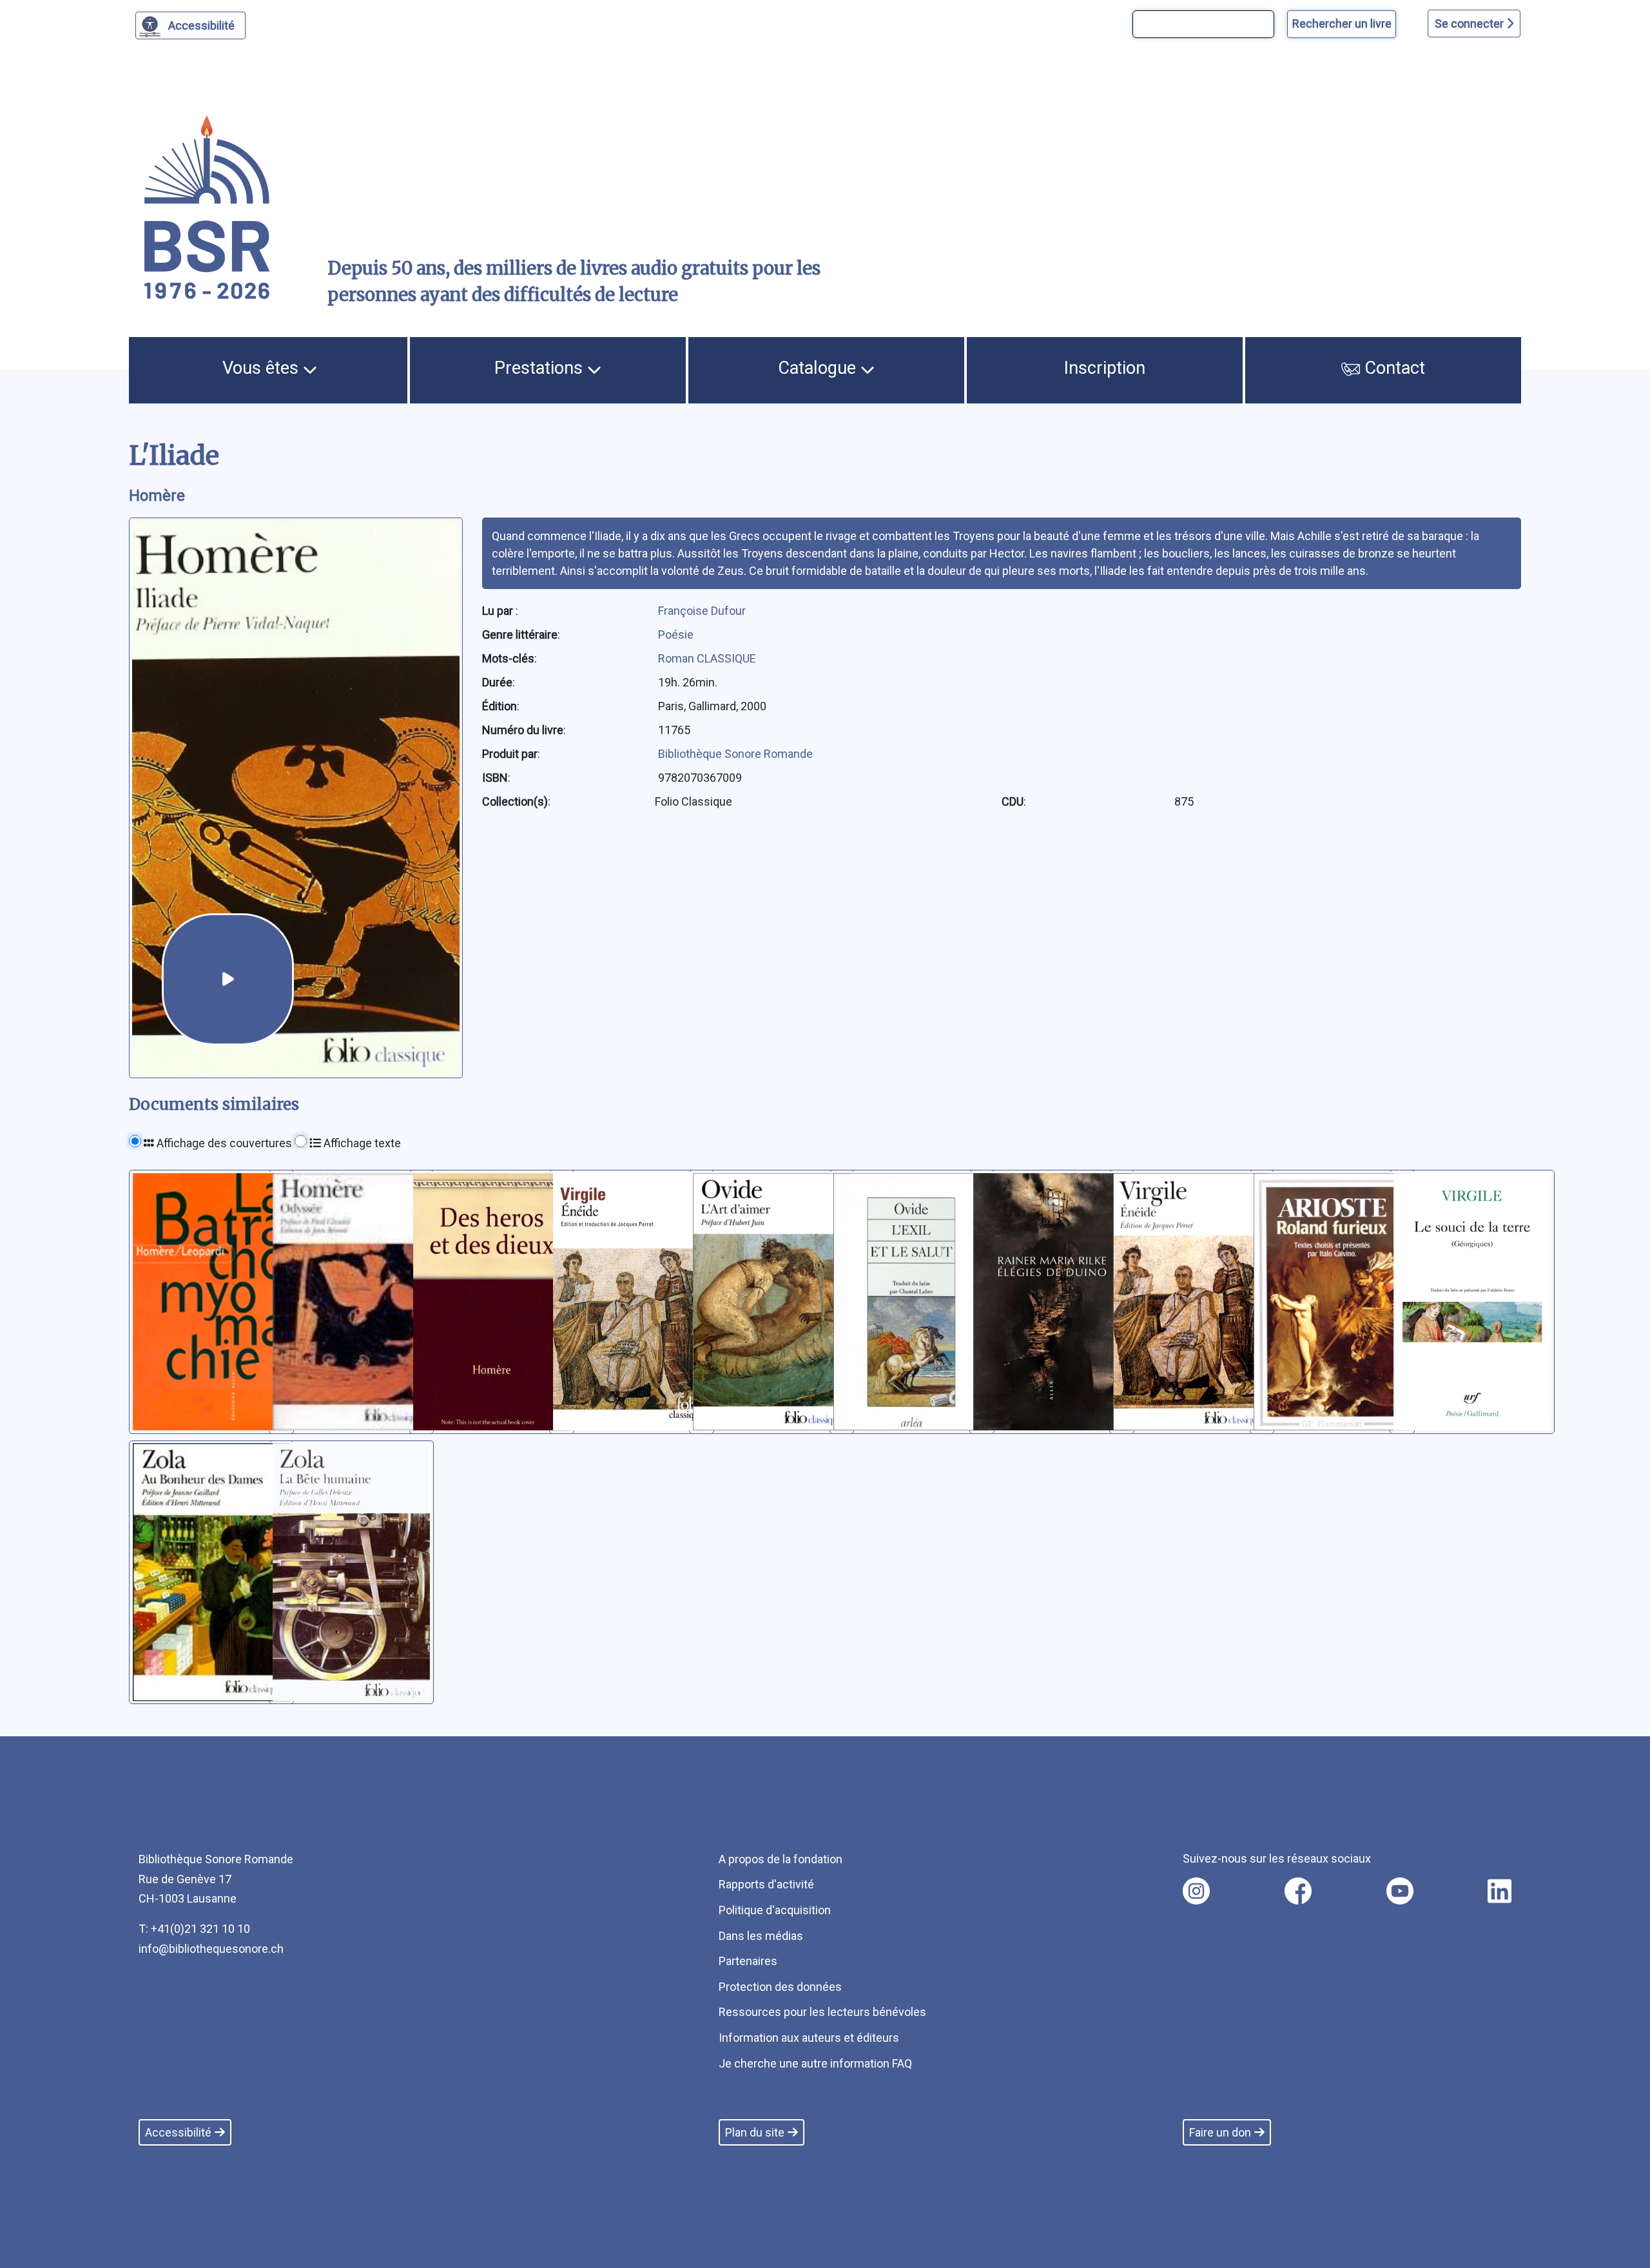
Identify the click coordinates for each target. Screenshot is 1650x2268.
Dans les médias (761, 1936)
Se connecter (1470, 24)
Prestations (541, 368)
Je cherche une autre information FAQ (815, 2063)
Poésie (676, 635)
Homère (157, 496)
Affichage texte (361, 1143)
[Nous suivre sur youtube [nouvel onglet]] (1400, 1891)
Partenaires (748, 1961)
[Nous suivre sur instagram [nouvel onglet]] (1196, 1891)
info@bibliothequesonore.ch (211, 1949)
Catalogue (819, 368)
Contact (1393, 368)
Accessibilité (201, 25)
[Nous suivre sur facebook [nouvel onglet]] (1298, 1891)
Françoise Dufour (702, 611)
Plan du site (755, 2132)
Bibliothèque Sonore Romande (735, 754)
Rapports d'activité (766, 1884)
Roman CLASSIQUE (707, 658)
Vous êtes (263, 368)
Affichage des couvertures (223, 1143)
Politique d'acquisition (775, 1910)
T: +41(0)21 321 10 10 (194, 1929)
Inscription (1105, 368)
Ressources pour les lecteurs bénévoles (822, 2012)
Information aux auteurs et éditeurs (809, 2038)
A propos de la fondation (781, 1859)
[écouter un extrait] (228, 979)
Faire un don (1220, 2132)
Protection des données (780, 1987)
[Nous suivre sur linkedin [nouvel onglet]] (1500, 1891)
